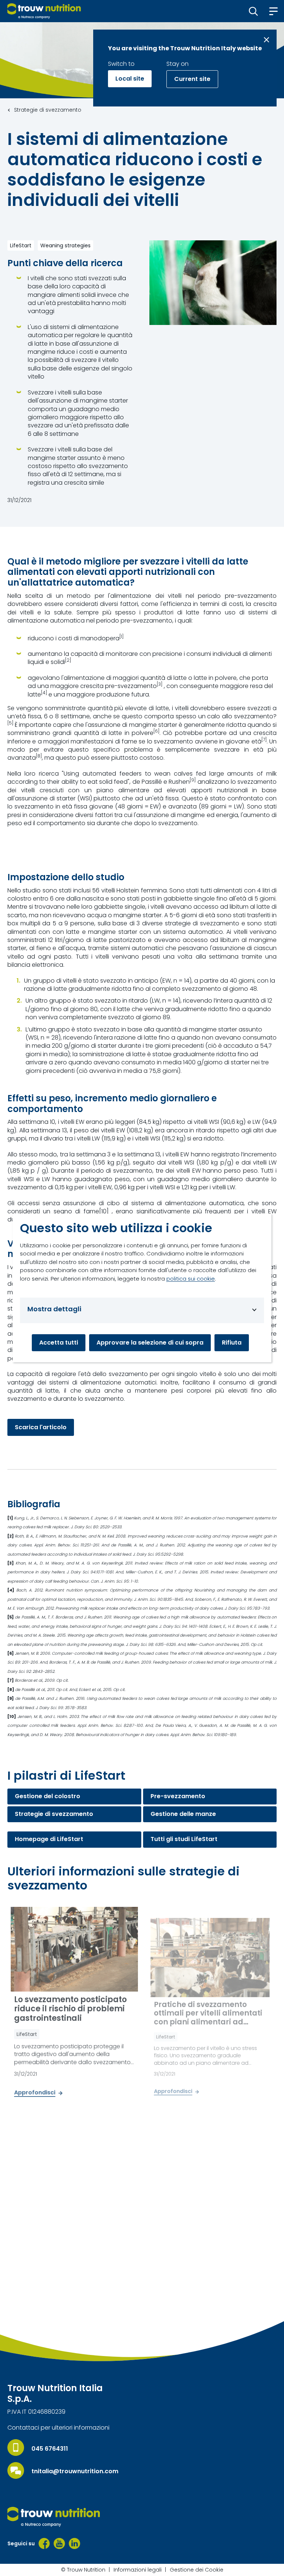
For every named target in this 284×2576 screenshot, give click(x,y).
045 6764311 (50, 2449)
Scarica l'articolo (41, 1427)
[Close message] (266, 40)
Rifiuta (232, 1343)
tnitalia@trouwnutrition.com (75, 2471)
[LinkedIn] (75, 2543)
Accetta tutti (59, 1343)
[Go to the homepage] (54, 2517)
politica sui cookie (191, 1279)
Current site (192, 79)
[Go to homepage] (44, 11)
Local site (130, 79)
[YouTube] (59, 2543)
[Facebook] (44, 2543)
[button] (253, 11)
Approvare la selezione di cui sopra (150, 1343)
